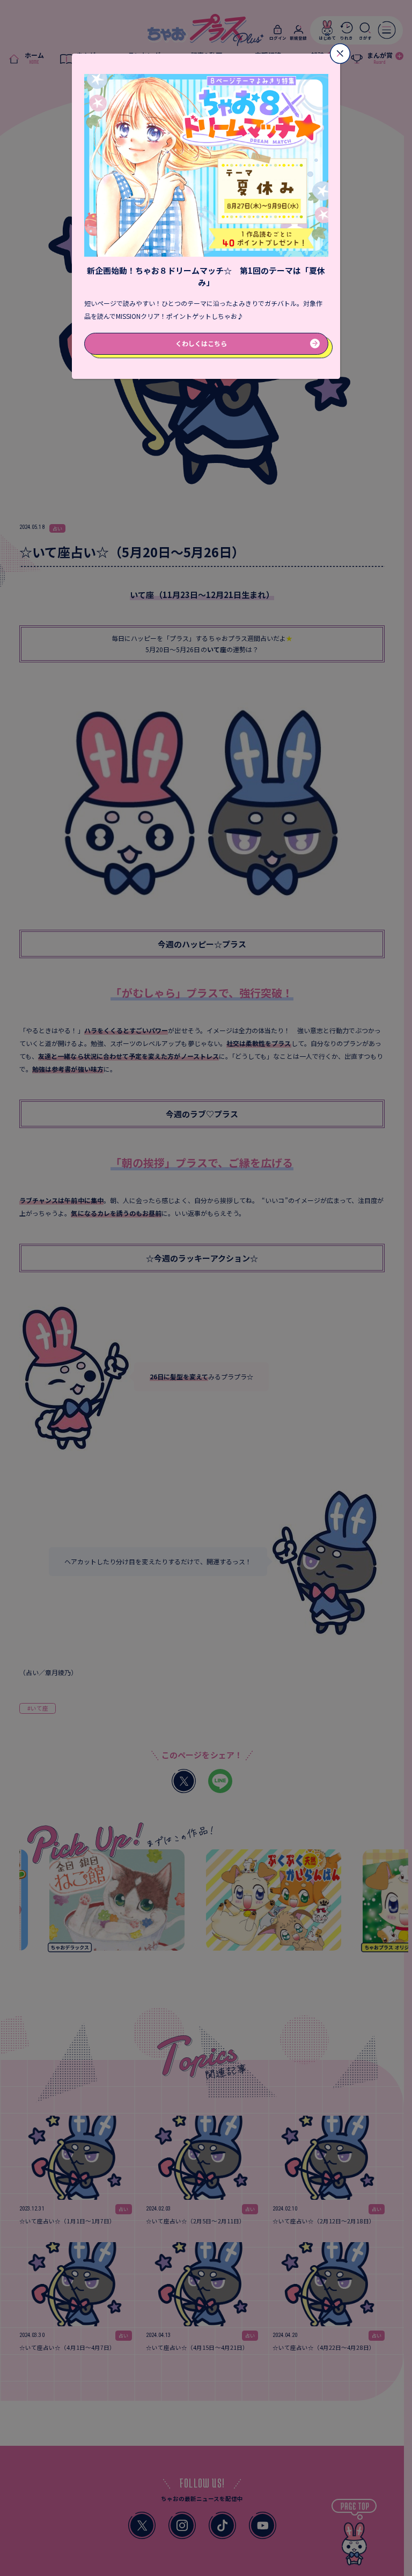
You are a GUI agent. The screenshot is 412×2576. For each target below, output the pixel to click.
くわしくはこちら (201, 343)
